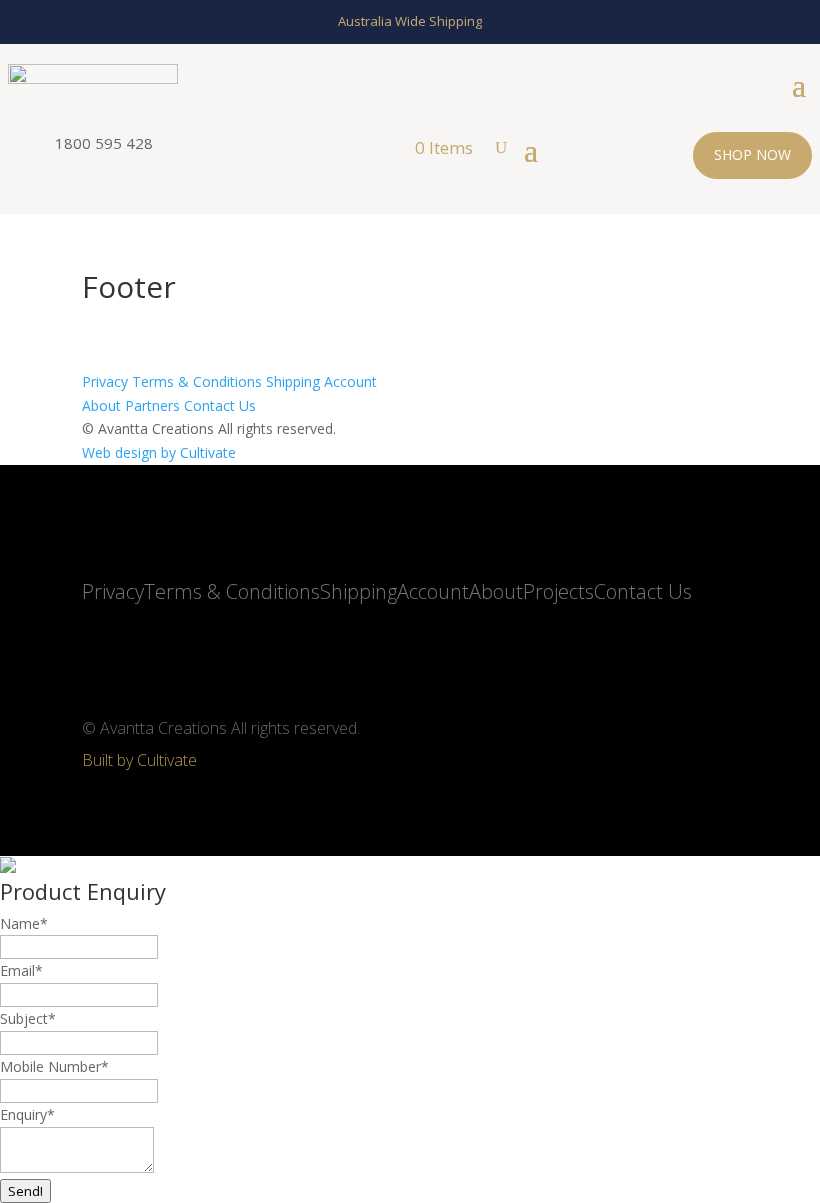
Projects (558, 591)
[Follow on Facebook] (198, 654)
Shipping (293, 381)
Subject (28, 1018)
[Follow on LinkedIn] (150, 654)
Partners (152, 405)
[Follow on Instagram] (102, 654)
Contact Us (220, 405)
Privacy (105, 381)
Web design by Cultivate (159, 452)
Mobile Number (54, 1066)
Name (24, 923)
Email (21, 970)
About (101, 405)
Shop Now (752, 154)
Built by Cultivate (139, 760)
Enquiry (27, 1114)
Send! (25, 1191)
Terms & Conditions (197, 381)
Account (350, 381)
